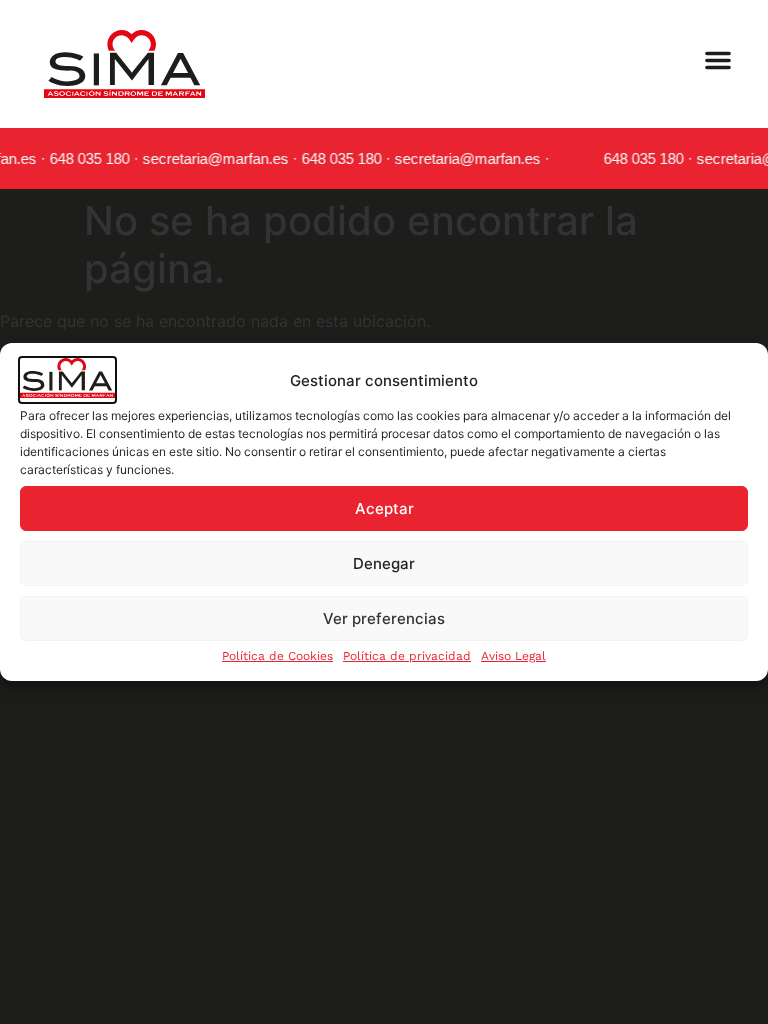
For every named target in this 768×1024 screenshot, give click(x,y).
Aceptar (384, 508)
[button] (718, 60)
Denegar (384, 563)
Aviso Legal (513, 656)
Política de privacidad (407, 656)
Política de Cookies (277, 656)
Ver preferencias (384, 618)
